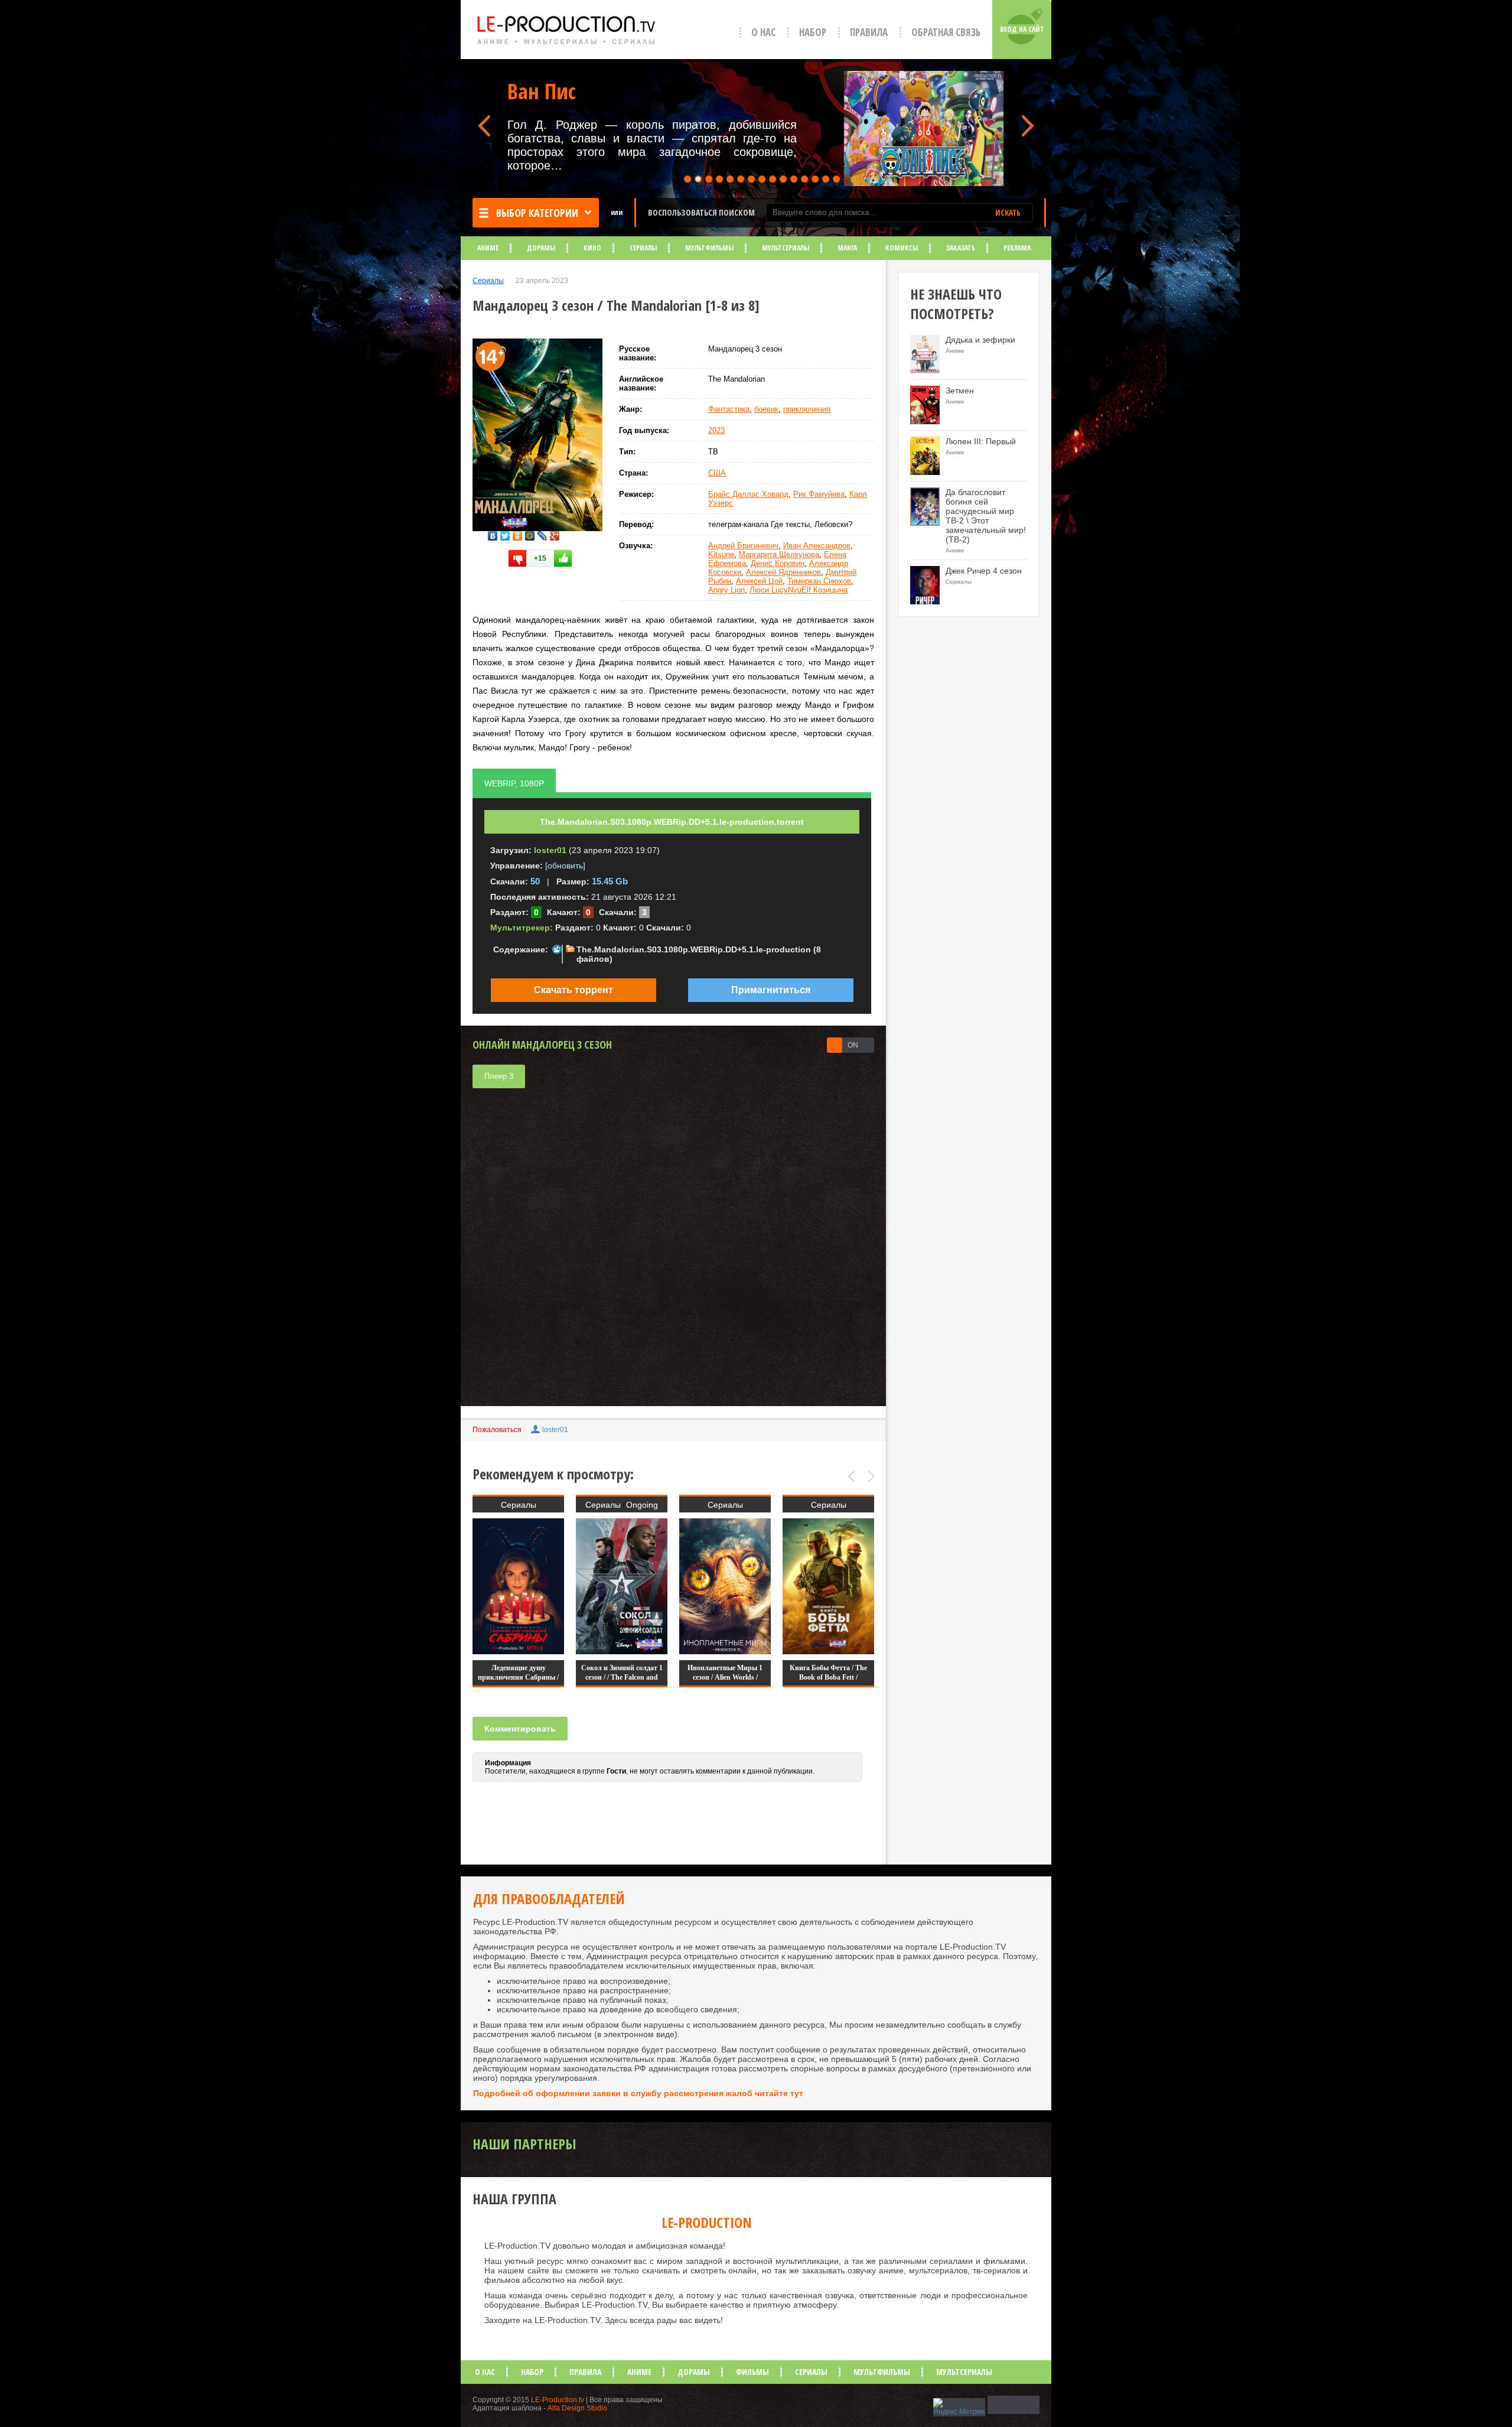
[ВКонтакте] (493, 533)
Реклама (1017, 248)
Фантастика (729, 409)
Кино (592, 248)
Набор (813, 32)
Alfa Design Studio (577, 2408)
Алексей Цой (759, 581)
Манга (847, 248)
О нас (763, 32)
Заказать (961, 248)
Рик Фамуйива (819, 494)
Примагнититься (771, 990)
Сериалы (643, 248)
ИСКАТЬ (1008, 213)
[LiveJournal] (542, 533)
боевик (766, 409)
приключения (807, 409)
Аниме (488, 248)
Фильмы (752, 2372)
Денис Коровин (778, 563)
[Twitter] (505, 533)
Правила (869, 32)
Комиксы (902, 248)
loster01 (555, 1430)
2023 (716, 430)
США (717, 473)
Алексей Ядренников (783, 572)
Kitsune (721, 554)
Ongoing (539, 1505)
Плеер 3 (499, 1076)
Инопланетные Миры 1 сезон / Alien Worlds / (622, 1673)
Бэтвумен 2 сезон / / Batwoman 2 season (828, 1673)
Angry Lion (726, 590)
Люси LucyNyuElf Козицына (799, 590)
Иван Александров (817, 546)
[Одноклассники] (518, 533)
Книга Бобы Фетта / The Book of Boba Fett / (725, 1673)
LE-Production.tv (558, 2400)
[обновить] (565, 866)
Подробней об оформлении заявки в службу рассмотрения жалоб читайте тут (638, 2093)
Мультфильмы (709, 248)
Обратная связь (946, 32)
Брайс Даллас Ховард (748, 494)
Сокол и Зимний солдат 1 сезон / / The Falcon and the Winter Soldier (519, 1677)
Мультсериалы (786, 248)
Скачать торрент (573, 990)
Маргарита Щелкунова (779, 554)
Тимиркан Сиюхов (819, 581)
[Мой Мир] (530, 533)
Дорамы (541, 248)
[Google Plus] (555, 533)
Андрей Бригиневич (743, 546)
